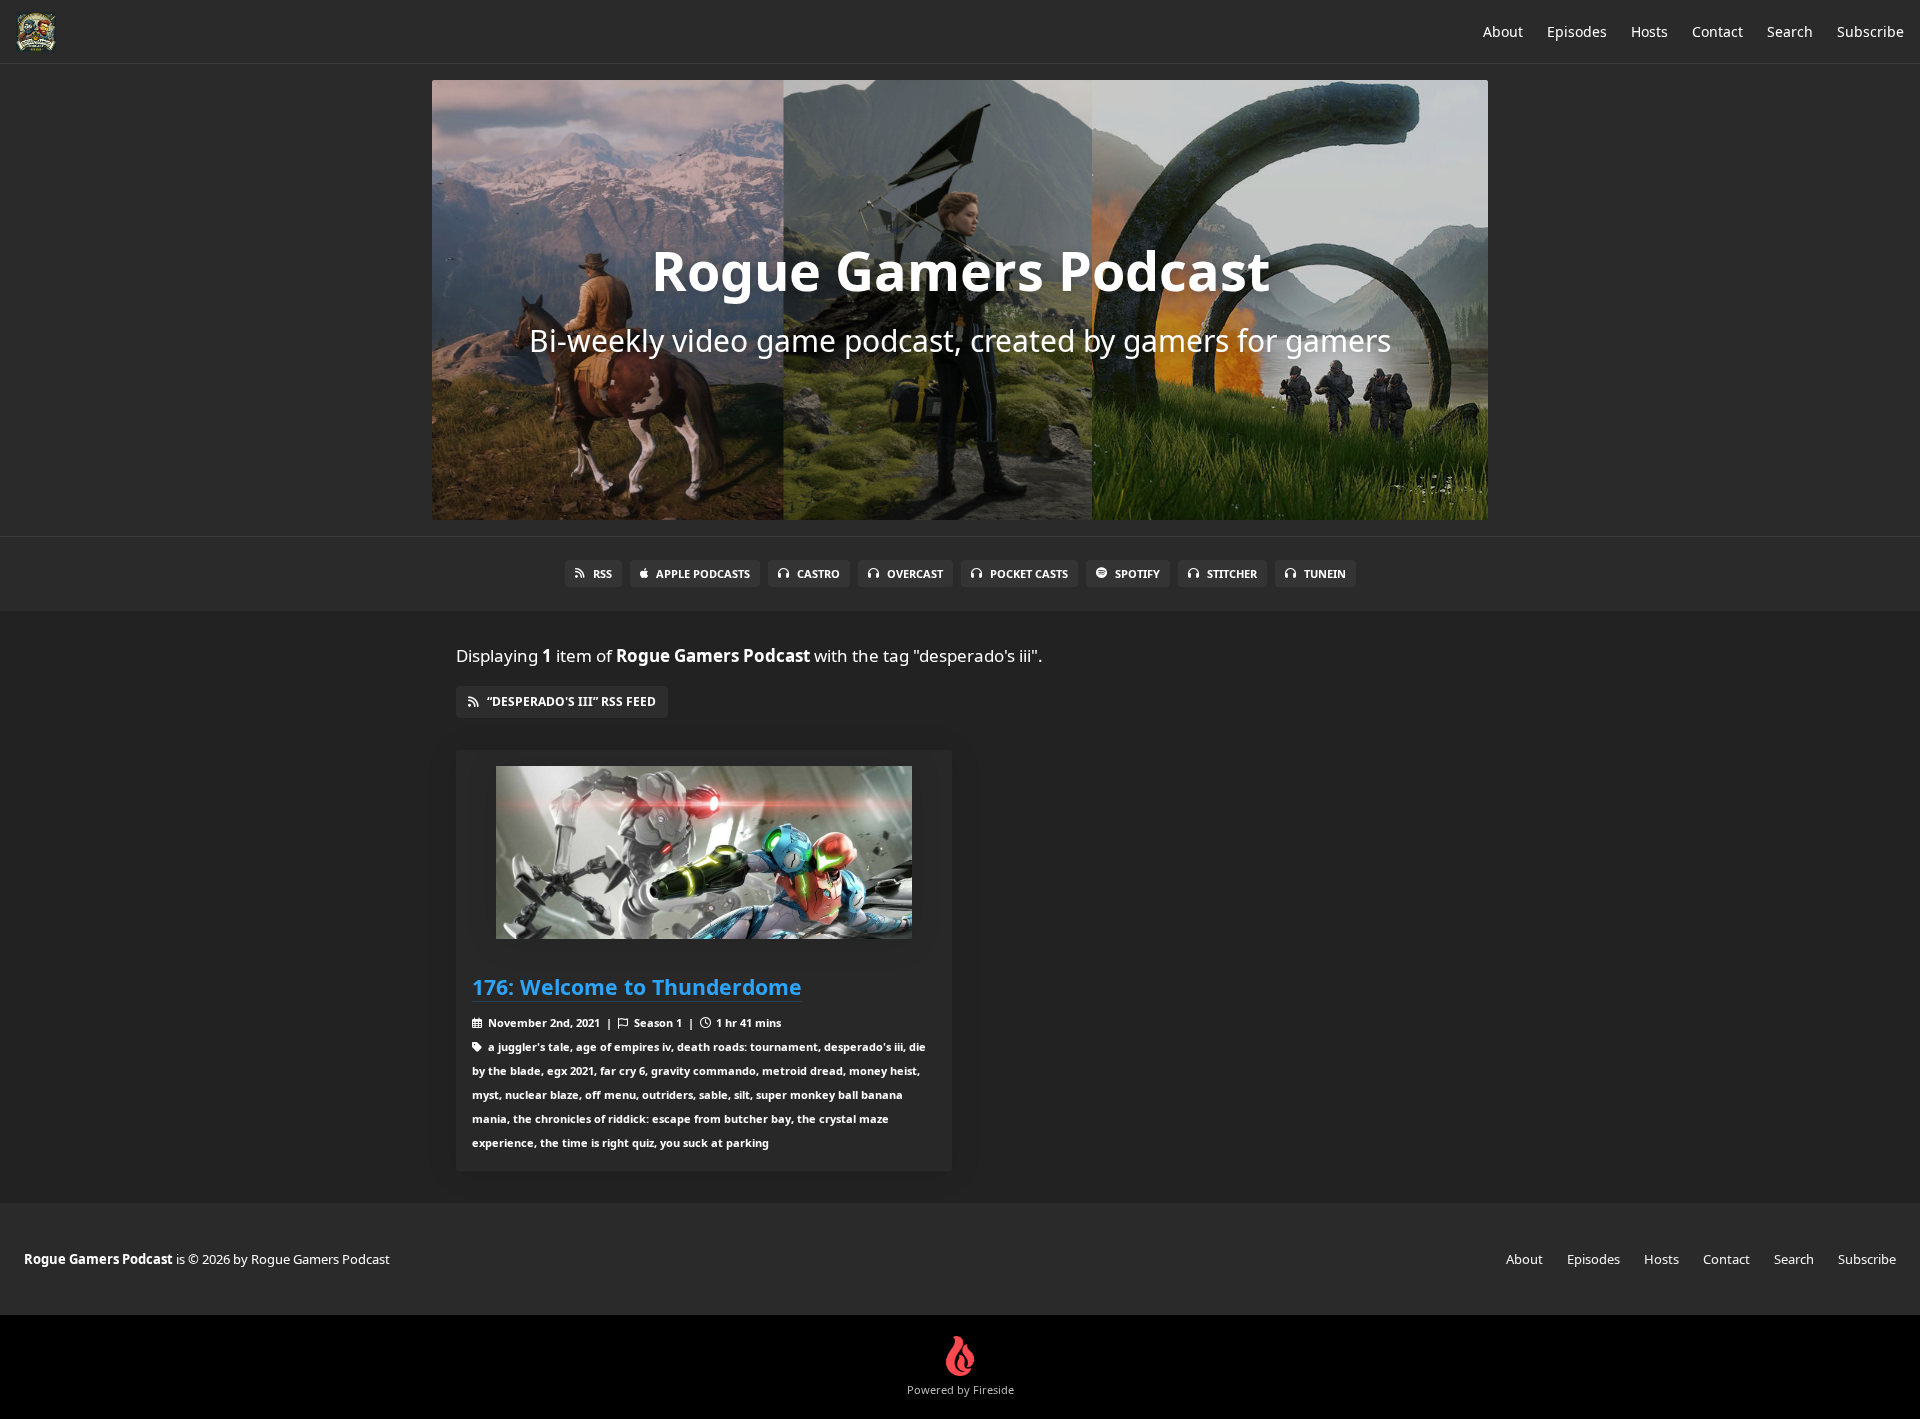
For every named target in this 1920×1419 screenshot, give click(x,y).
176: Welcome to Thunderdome (637, 986)
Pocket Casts (1029, 573)
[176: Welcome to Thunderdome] (704, 852)
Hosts (1649, 31)
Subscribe (1870, 31)
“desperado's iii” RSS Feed (571, 701)
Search (1790, 31)
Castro (818, 573)
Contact (1717, 31)
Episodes (1577, 31)
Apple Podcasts (703, 573)
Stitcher (1232, 573)
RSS (602, 573)
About (1503, 31)
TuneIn (1325, 573)
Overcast (915, 573)
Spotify (1137, 573)
